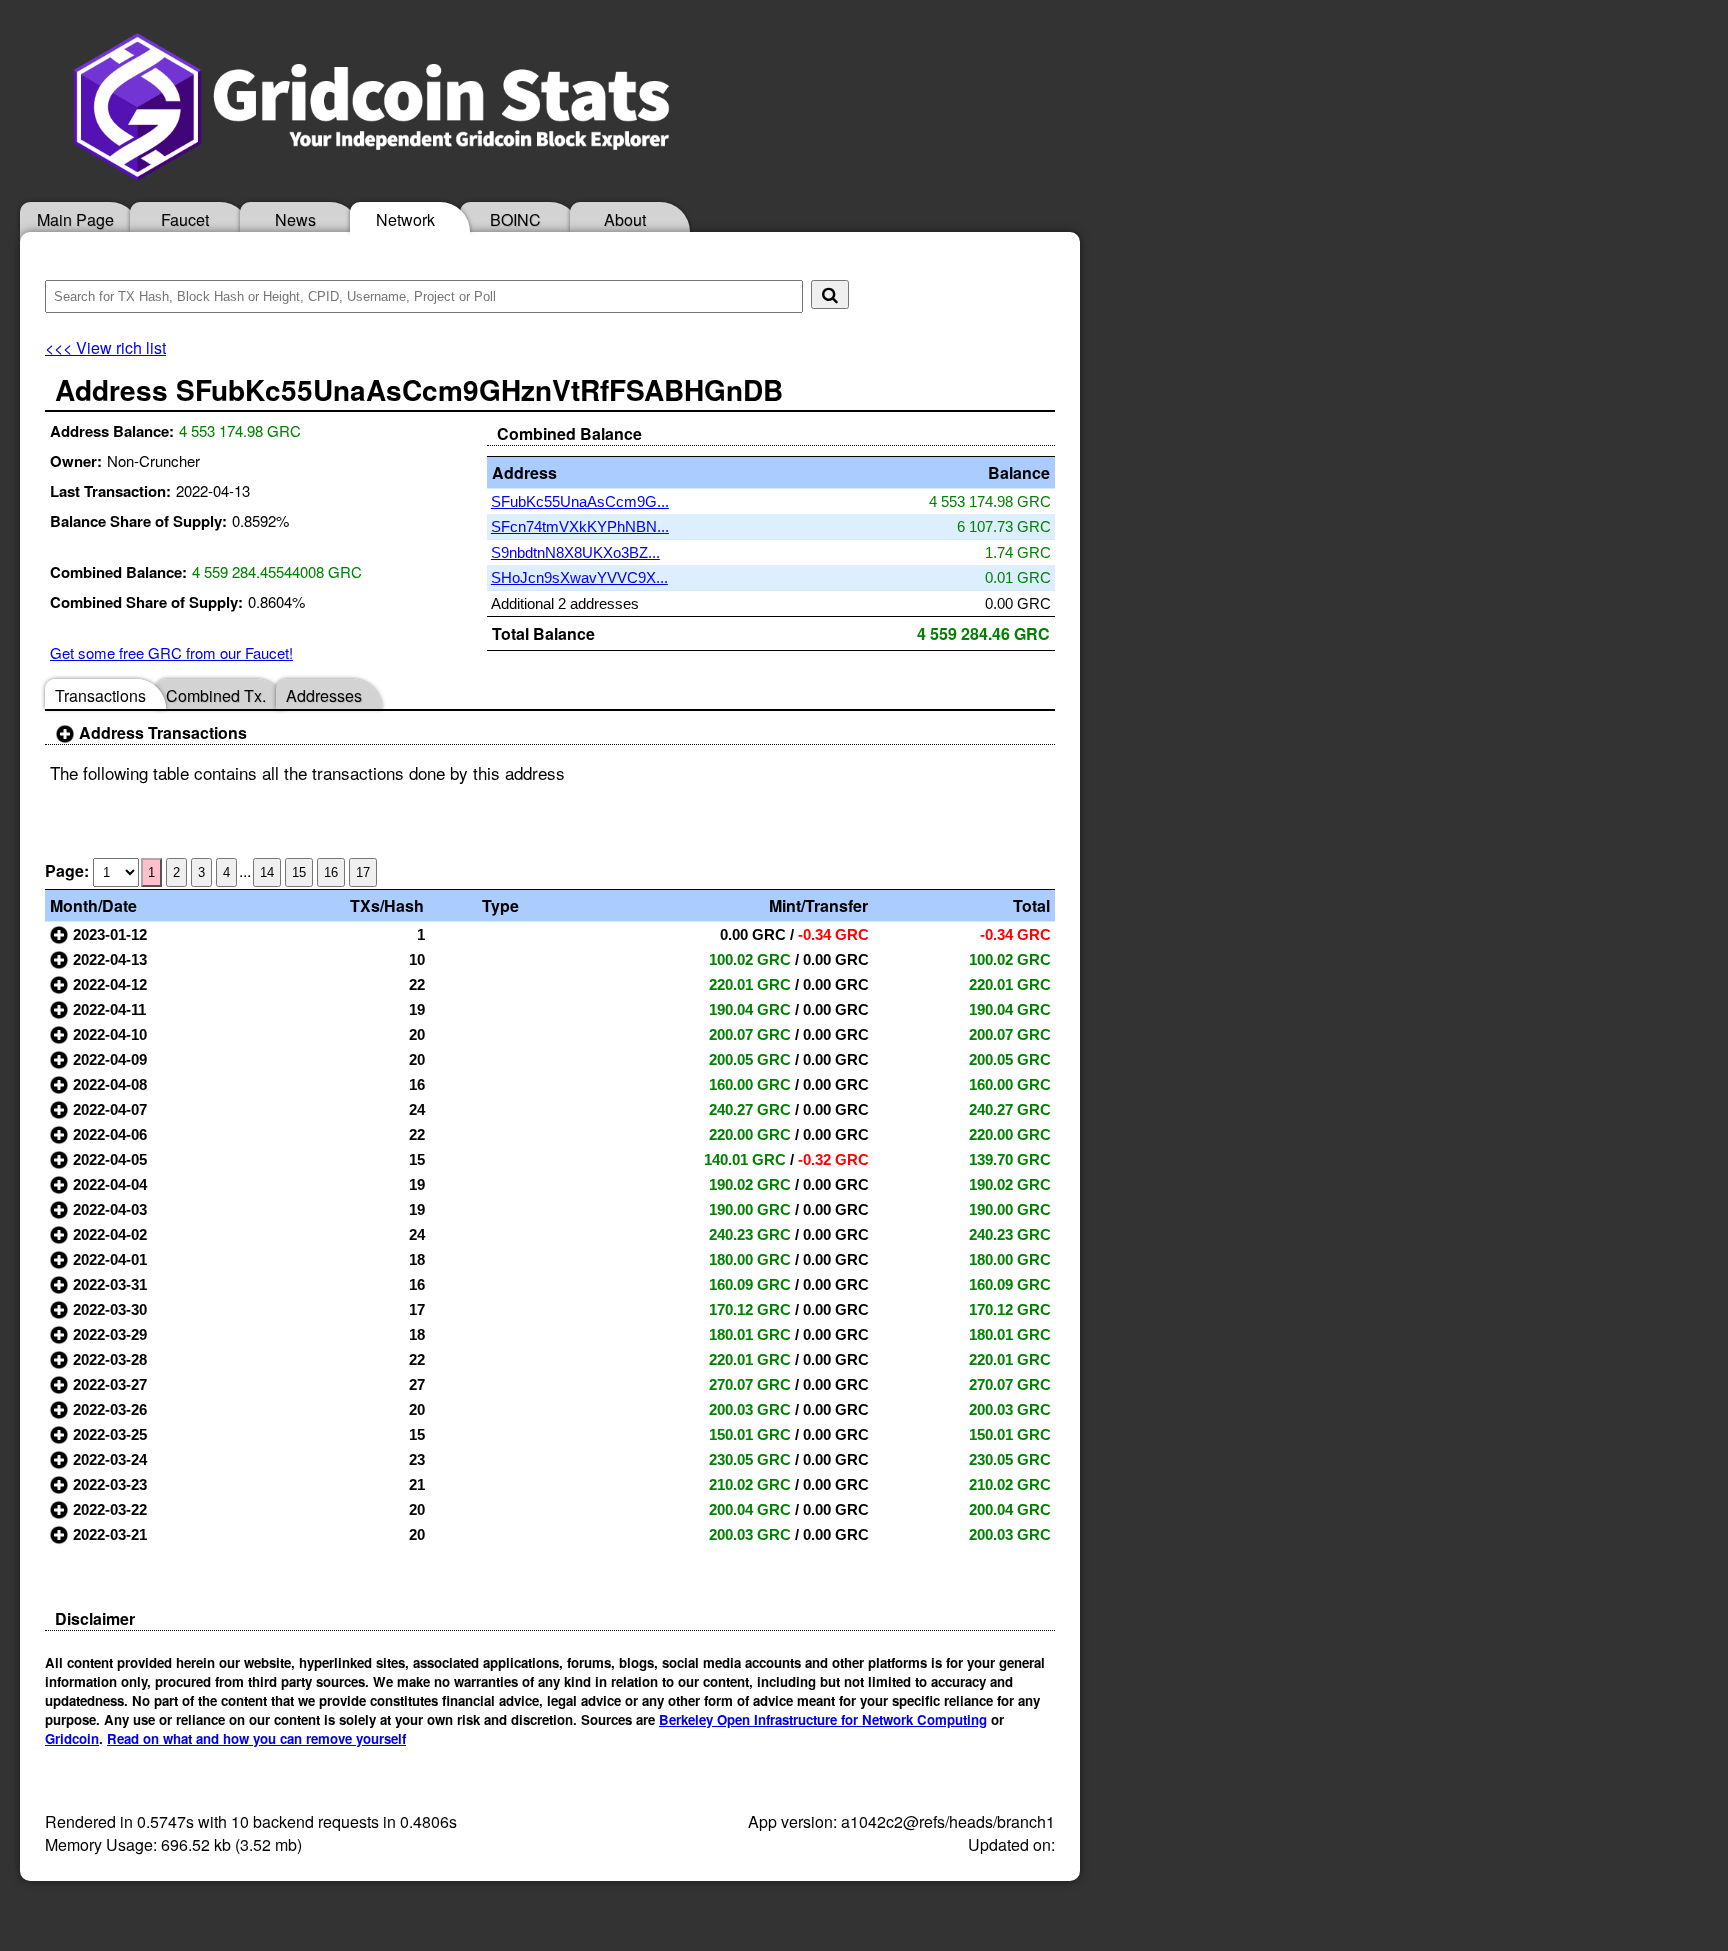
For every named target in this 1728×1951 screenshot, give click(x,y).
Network (405, 219)
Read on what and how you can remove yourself (256, 1738)
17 (363, 872)
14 (267, 872)
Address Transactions (161, 732)
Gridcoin (72, 1738)
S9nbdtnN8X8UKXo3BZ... (575, 552)
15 (299, 872)
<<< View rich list (105, 347)
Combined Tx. (216, 695)
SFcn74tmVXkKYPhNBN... (580, 526)
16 (331, 872)
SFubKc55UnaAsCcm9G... (580, 501)
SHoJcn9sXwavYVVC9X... (579, 577)
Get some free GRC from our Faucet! (171, 652)
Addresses (324, 695)
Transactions (100, 695)
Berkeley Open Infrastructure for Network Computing (823, 1719)
